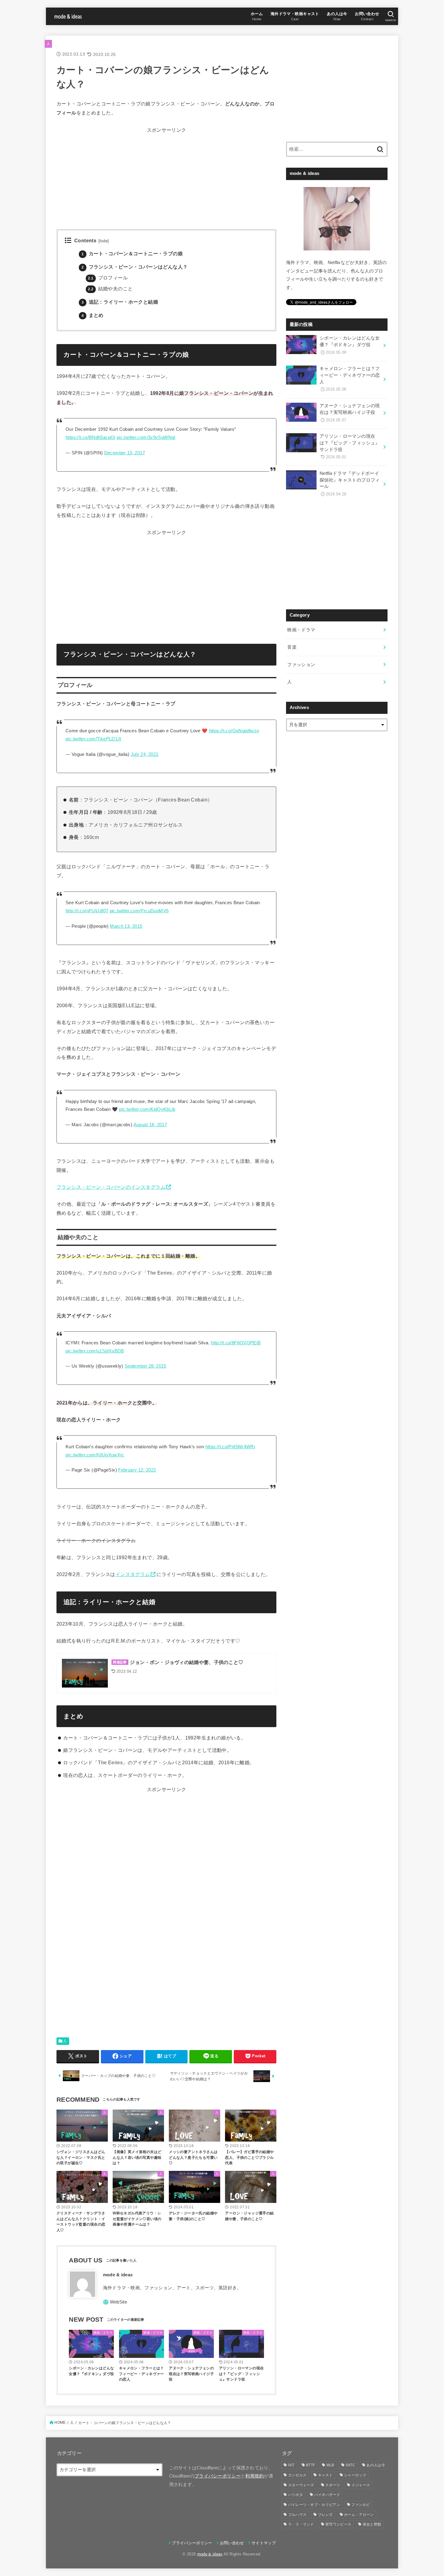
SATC (350, 2465)
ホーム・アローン (359, 2515)
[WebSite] (115, 2302)
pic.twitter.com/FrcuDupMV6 (139, 911)
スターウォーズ (301, 2485)
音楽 (292, 647)
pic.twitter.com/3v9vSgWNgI (146, 437)
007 (291, 2465)
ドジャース (361, 2485)
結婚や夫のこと (110, 289)
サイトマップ (264, 2543)
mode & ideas (210, 2554)
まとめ (93, 315)
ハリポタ (296, 2495)
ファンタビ (361, 2505)
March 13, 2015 (126, 926)
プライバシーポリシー (218, 2476)
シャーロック (355, 2475)
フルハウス (298, 2515)
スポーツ (333, 2485)
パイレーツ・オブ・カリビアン (314, 2505)
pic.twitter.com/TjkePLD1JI (93, 739)
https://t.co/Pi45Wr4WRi (230, 1447)
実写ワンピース (338, 2524)
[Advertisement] (166, 177)
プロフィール (108, 278)
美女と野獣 (372, 2524)
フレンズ (325, 2515)
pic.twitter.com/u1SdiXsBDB (95, 1351)
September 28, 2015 (145, 1366)
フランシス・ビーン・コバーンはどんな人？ (135, 267)
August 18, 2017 (150, 1125)
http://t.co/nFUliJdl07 (87, 911)
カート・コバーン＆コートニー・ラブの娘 (132, 254)
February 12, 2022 (137, 1470)
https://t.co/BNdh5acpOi (90, 437)
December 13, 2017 (125, 453)
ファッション (301, 665)
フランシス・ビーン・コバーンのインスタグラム (111, 1187)
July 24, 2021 (145, 754)
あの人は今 (376, 2465)
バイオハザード (327, 2495)
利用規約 (254, 2476)
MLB (330, 2465)
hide (104, 241)
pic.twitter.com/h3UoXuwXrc (95, 1455)
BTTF (310, 2465)
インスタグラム (133, 1574)
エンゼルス (298, 2475)
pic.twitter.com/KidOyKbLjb (147, 1109)
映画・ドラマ (301, 630)
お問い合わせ (232, 2543)
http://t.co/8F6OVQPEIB (236, 1343)
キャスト (325, 2475)
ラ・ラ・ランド (301, 2524)
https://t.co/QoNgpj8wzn (234, 731)
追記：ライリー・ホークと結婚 (120, 302)
